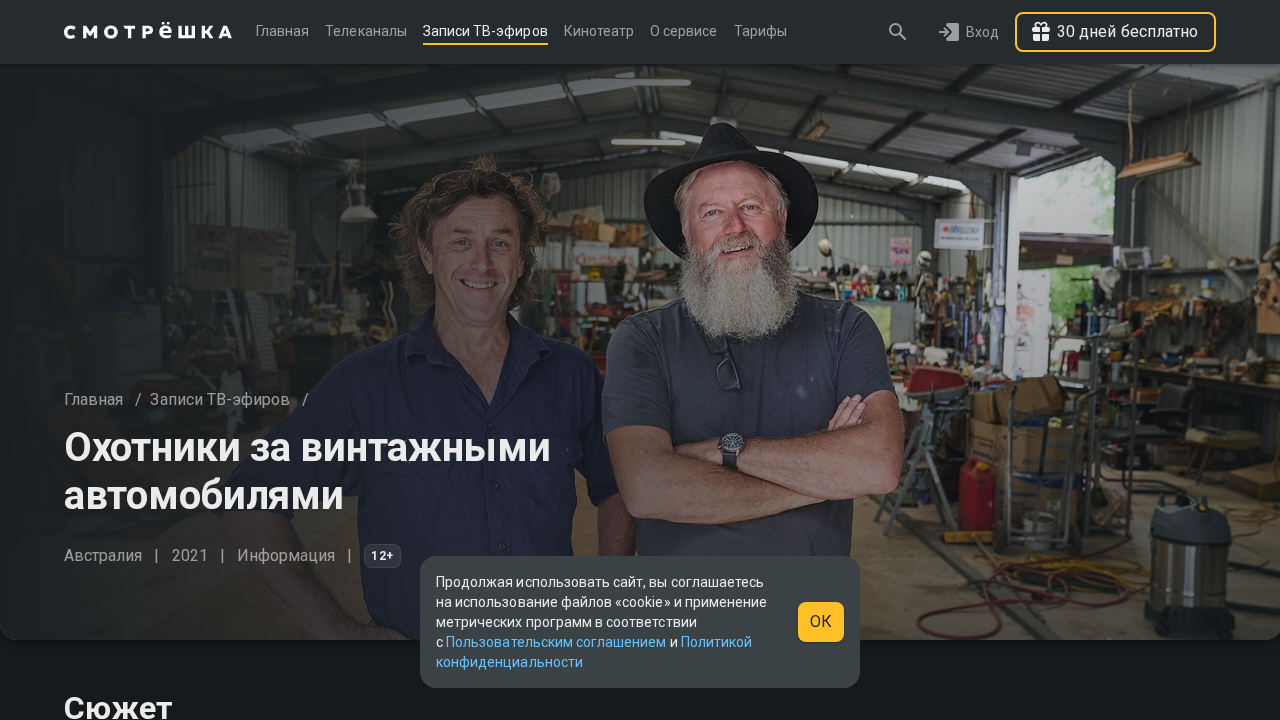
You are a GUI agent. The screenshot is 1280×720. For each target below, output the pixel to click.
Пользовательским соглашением (556, 642)
